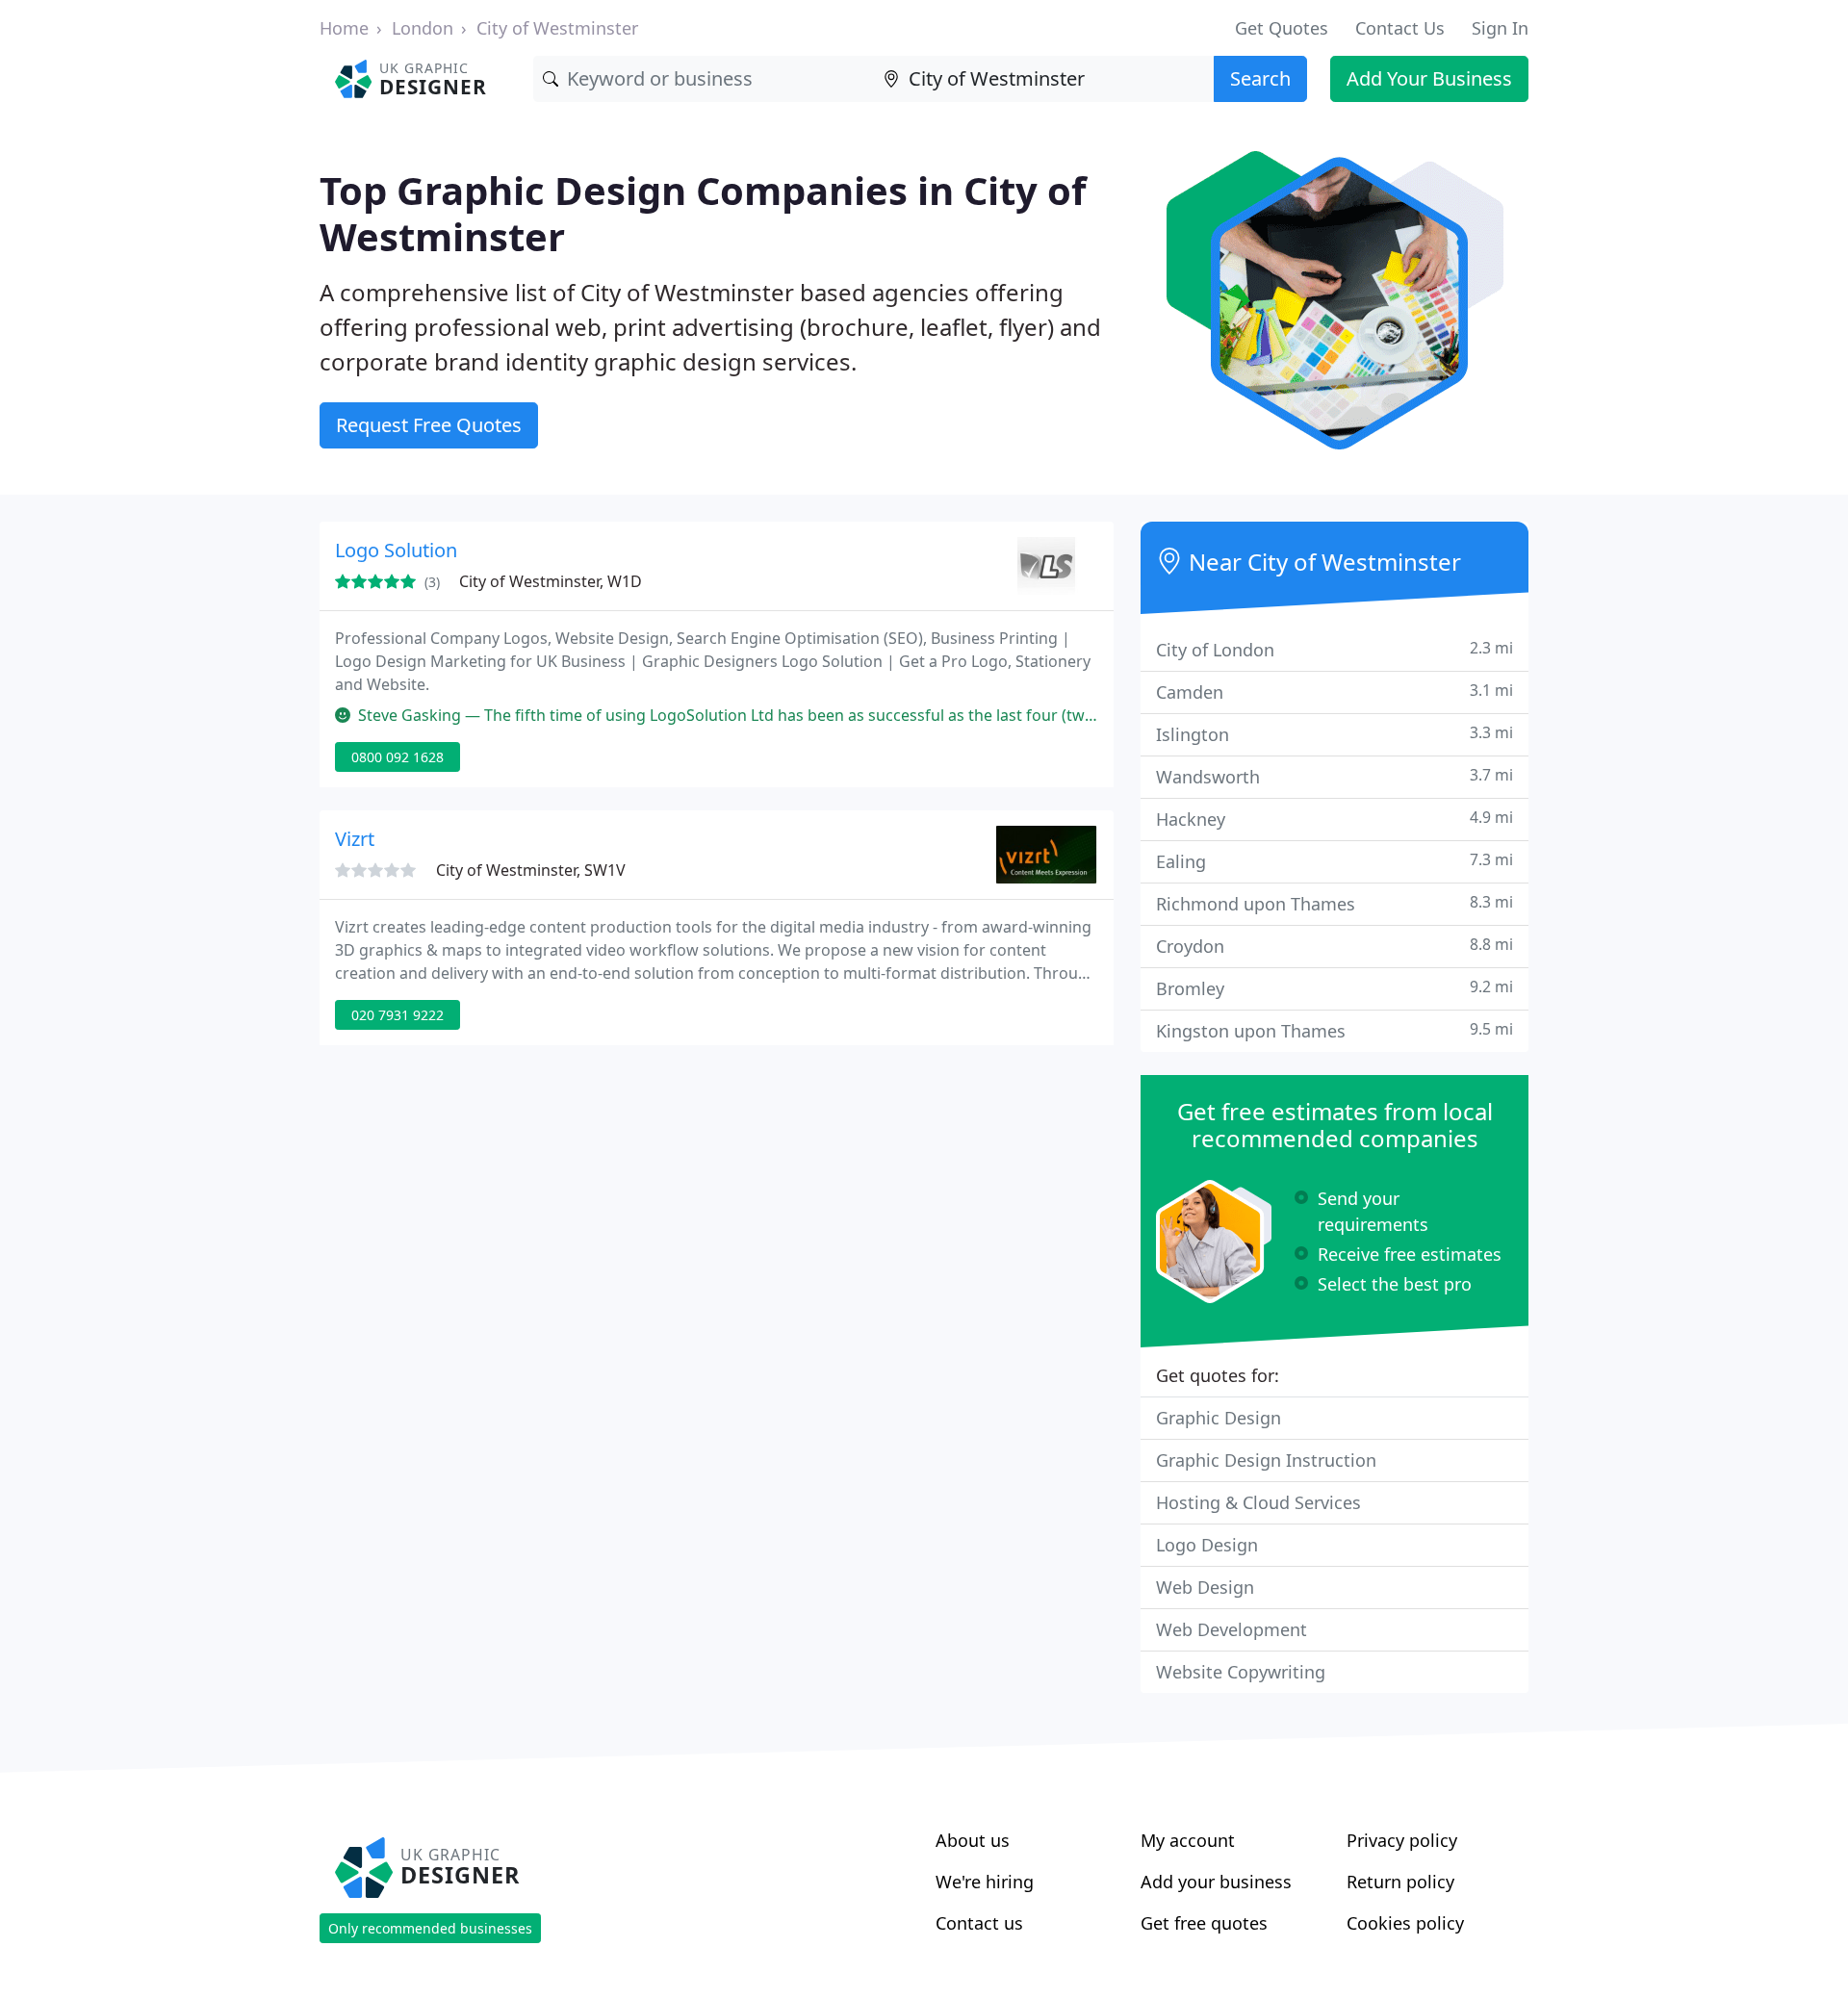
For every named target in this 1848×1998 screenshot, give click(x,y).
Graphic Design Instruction (1266, 1460)
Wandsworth (1335, 776)
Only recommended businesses (430, 1928)
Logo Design (1207, 1545)
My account (1188, 1840)
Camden (1335, 692)
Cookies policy (1405, 1923)
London (423, 28)
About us (973, 1840)
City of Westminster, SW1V (531, 870)
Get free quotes (1204, 1923)
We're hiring (985, 1882)
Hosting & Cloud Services (1258, 1502)
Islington (1335, 734)
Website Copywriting (1241, 1672)
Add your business (1216, 1882)
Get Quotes (1282, 28)
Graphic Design (1219, 1418)
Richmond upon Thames (1335, 903)
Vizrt (355, 839)
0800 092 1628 (398, 757)
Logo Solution (396, 550)
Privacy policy (1402, 1840)
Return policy (1400, 1882)
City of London (1335, 649)
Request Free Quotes (429, 425)
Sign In (1500, 28)
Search (1260, 78)
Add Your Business (1429, 78)
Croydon (1335, 946)
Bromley (1335, 988)
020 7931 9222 (398, 1015)
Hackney (1335, 819)
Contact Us (1400, 28)
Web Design (1205, 1587)
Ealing (1335, 861)
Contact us (979, 1923)
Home (344, 28)
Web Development (1232, 1629)
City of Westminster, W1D (551, 581)
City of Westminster (557, 28)
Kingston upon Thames (1335, 1030)
